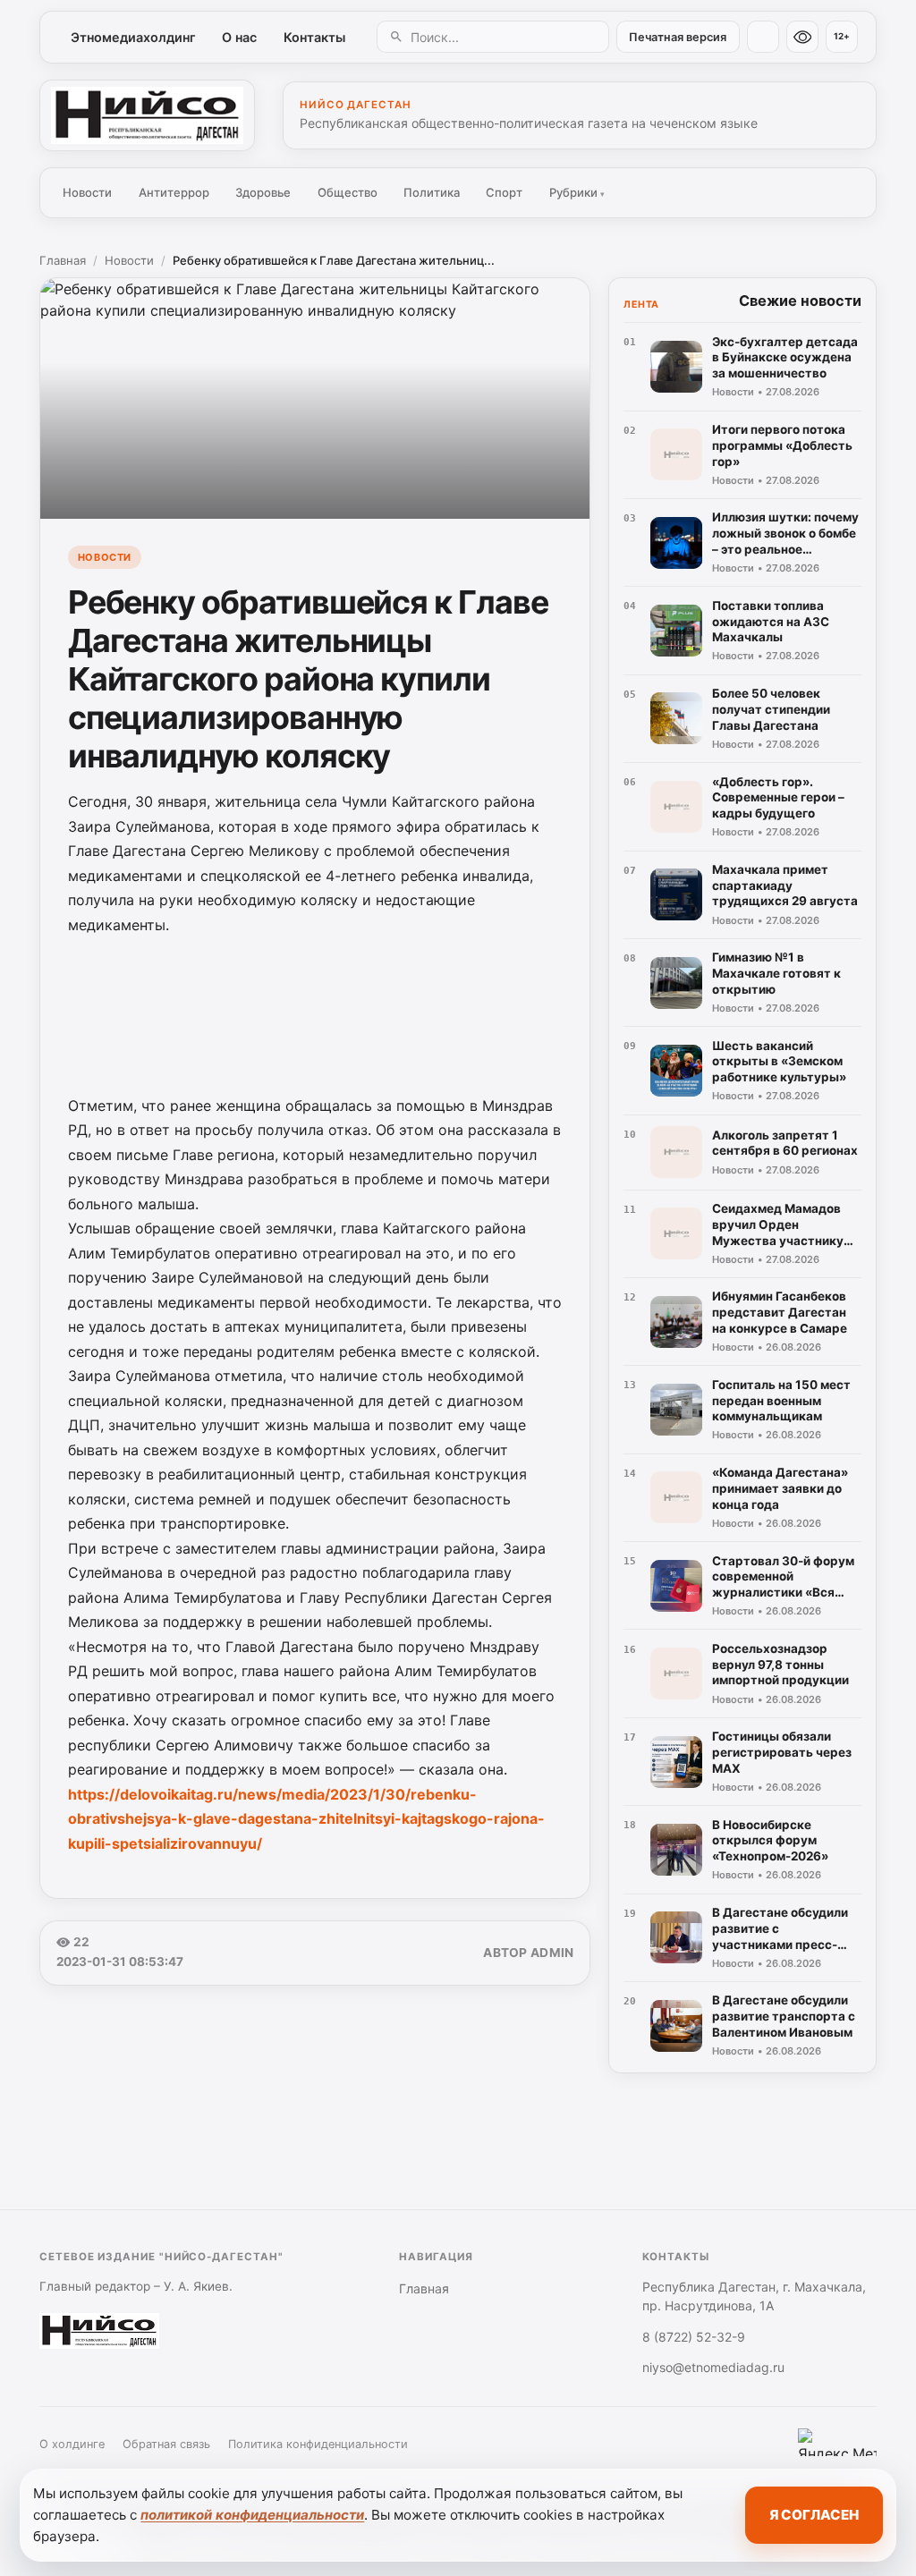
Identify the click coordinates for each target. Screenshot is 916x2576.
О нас (239, 37)
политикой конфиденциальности (252, 2515)
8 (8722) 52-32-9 (694, 2337)
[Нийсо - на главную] (147, 115)
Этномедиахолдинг (133, 37)
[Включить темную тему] (763, 37)
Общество (348, 192)
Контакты (314, 37)
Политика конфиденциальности (318, 2444)
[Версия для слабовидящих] (802, 37)
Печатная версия (678, 37)
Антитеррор (174, 192)
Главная (63, 260)
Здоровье (263, 192)
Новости (87, 192)
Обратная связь (166, 2444)
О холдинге (72, 2444)
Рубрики (577, 192)
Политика (432, 192)
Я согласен (814, 2515)
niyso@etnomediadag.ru (713, 2367)
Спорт (504, 192)
